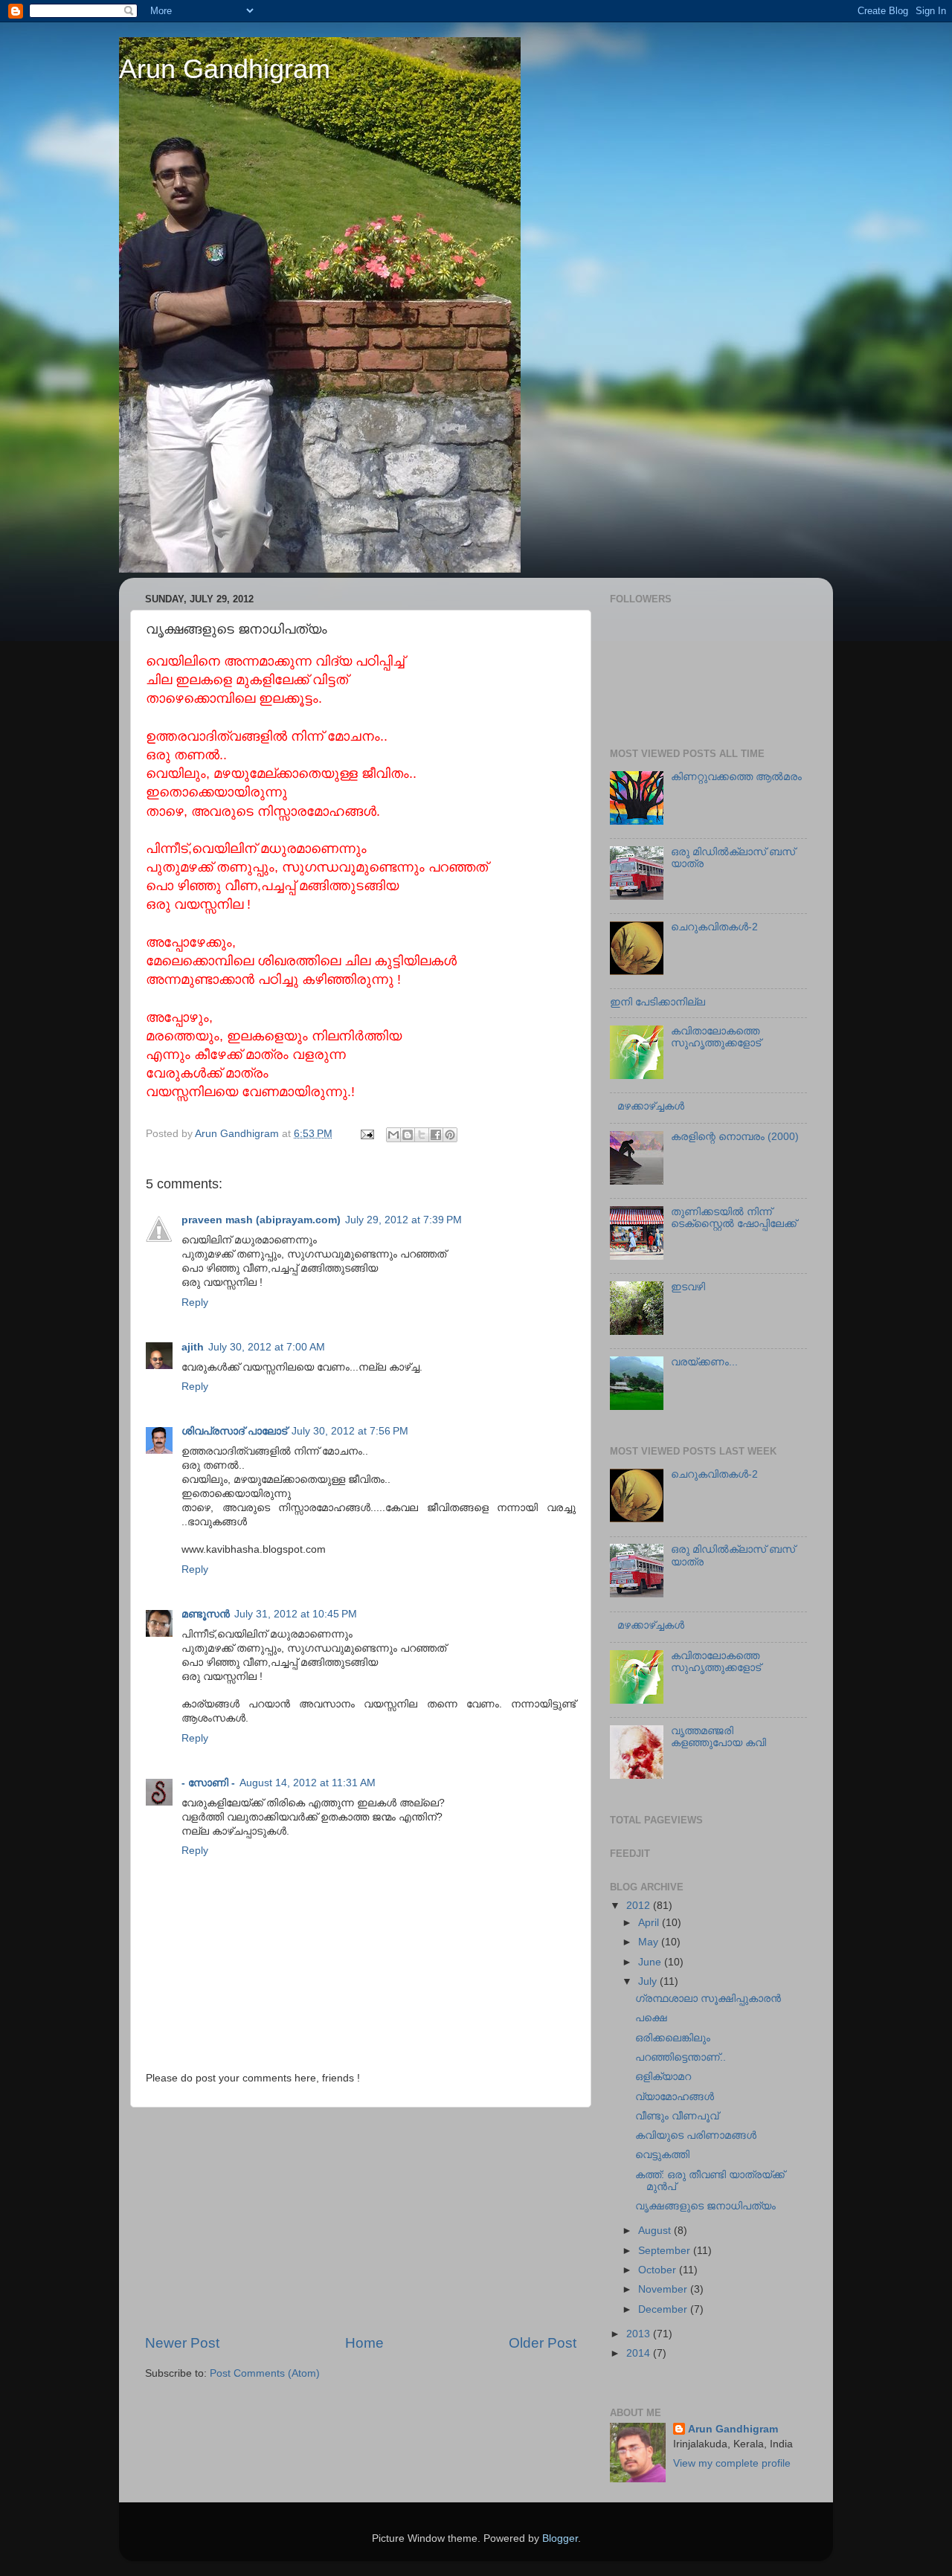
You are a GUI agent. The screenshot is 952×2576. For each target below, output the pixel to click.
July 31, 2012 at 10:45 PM (296, 1614)
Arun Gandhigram (225, 69)
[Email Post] (366, 1134)
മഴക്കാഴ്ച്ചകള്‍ (651, 1106)
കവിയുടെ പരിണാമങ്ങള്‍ (696, 2135)
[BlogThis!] (408, 1135)
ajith (193, 1347)
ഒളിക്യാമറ (663, 2077)
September (666, 2251)
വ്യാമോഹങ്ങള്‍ (675, 2097)
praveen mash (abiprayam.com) (261, 1220)
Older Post (543, 2343)
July (649, 1981)
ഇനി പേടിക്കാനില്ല (657, 1002)
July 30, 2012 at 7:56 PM (350, 1431)
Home (364, 2343)
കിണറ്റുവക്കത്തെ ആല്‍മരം (736, 777)
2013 (640, 2334)
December (664, 2309)
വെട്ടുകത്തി (662, 2155)
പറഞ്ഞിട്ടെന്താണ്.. (681, 2057)
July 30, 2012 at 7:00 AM (267, 1347)
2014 (640, 2353)
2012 (640, 1906)
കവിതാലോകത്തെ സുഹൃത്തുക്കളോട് (716, 1037)
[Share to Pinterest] (450, 1135)
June (651, 1962)
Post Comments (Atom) (265, 2373)
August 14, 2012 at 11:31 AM (308, 1783)
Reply (195, 1303)
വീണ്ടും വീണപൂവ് (677, 2116)
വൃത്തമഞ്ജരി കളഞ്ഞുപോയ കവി (718, 1737)
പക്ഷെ (651, 2018)
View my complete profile (732, 2463)
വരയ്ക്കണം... (704, 1362)
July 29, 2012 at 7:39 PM (403, 1220)
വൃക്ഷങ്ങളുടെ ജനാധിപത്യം (705, 2206)
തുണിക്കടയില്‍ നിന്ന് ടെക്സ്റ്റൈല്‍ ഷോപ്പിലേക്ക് (734, 1218)
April (650, 1923)
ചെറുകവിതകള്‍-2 (714, 927)
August (656, 2231)
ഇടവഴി (688, 1287)
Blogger (560, 2538)
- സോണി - (208, 1783)
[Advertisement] (361, 2221)
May (650, 1942)
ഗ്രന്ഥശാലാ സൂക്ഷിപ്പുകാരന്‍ (708, 1999)
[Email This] (393, 1135)
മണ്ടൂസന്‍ (206, 1614)
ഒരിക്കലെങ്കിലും (673, 2038)
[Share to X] (422, 1135)
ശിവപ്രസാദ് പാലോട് (234, 1431)
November (664, 2289)
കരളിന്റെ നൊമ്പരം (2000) (735, 1137)
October (659, 2270)
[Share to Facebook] (436, 1135)
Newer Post (182, 2343)
